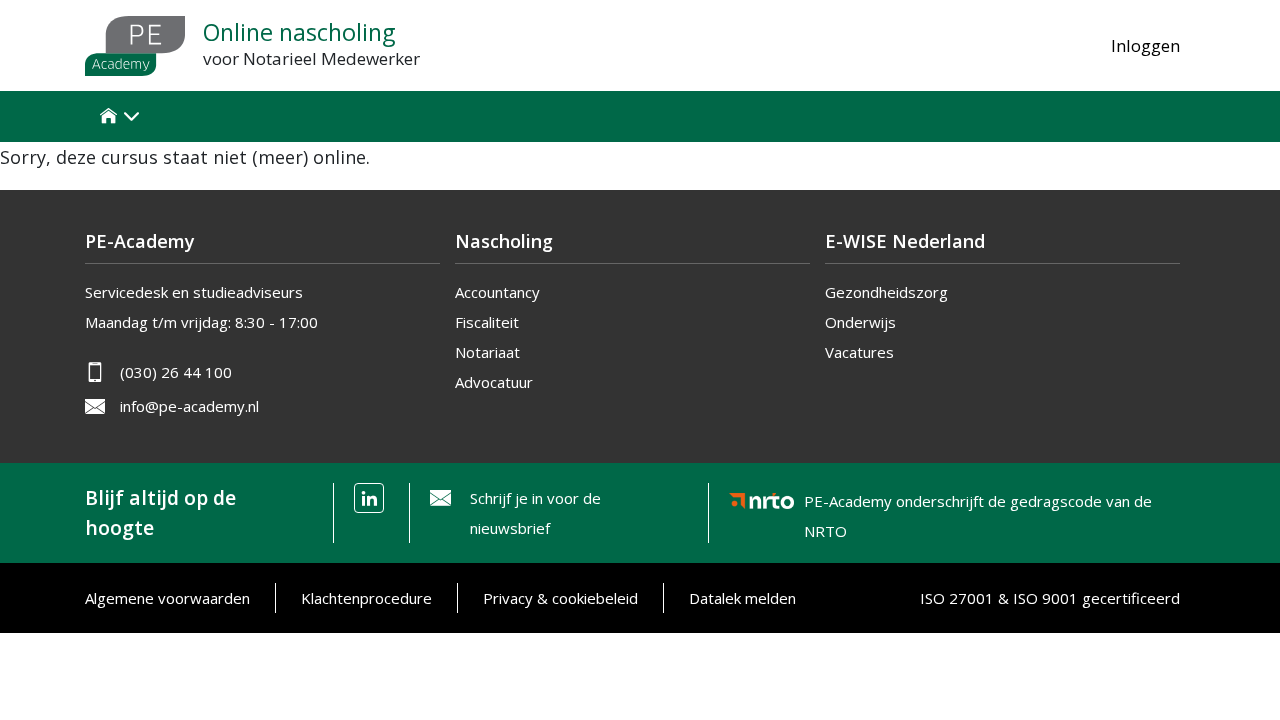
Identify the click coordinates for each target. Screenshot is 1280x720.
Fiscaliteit (487, 322)
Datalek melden (742, 598)
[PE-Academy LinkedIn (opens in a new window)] (369, 498)
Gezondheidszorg (886, 292)
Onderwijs (860, 322)
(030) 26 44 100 (176, 372)
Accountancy (497, 292)
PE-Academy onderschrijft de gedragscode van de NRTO (978, 504)
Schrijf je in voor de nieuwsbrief (535, 513)
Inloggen (1145, 45)
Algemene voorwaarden (167, 598)
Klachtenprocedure (366, 598)
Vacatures (859, 352)
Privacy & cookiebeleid (560, 598)
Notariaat (487, 352)
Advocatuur (494, 382)
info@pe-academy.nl (189, 406)
